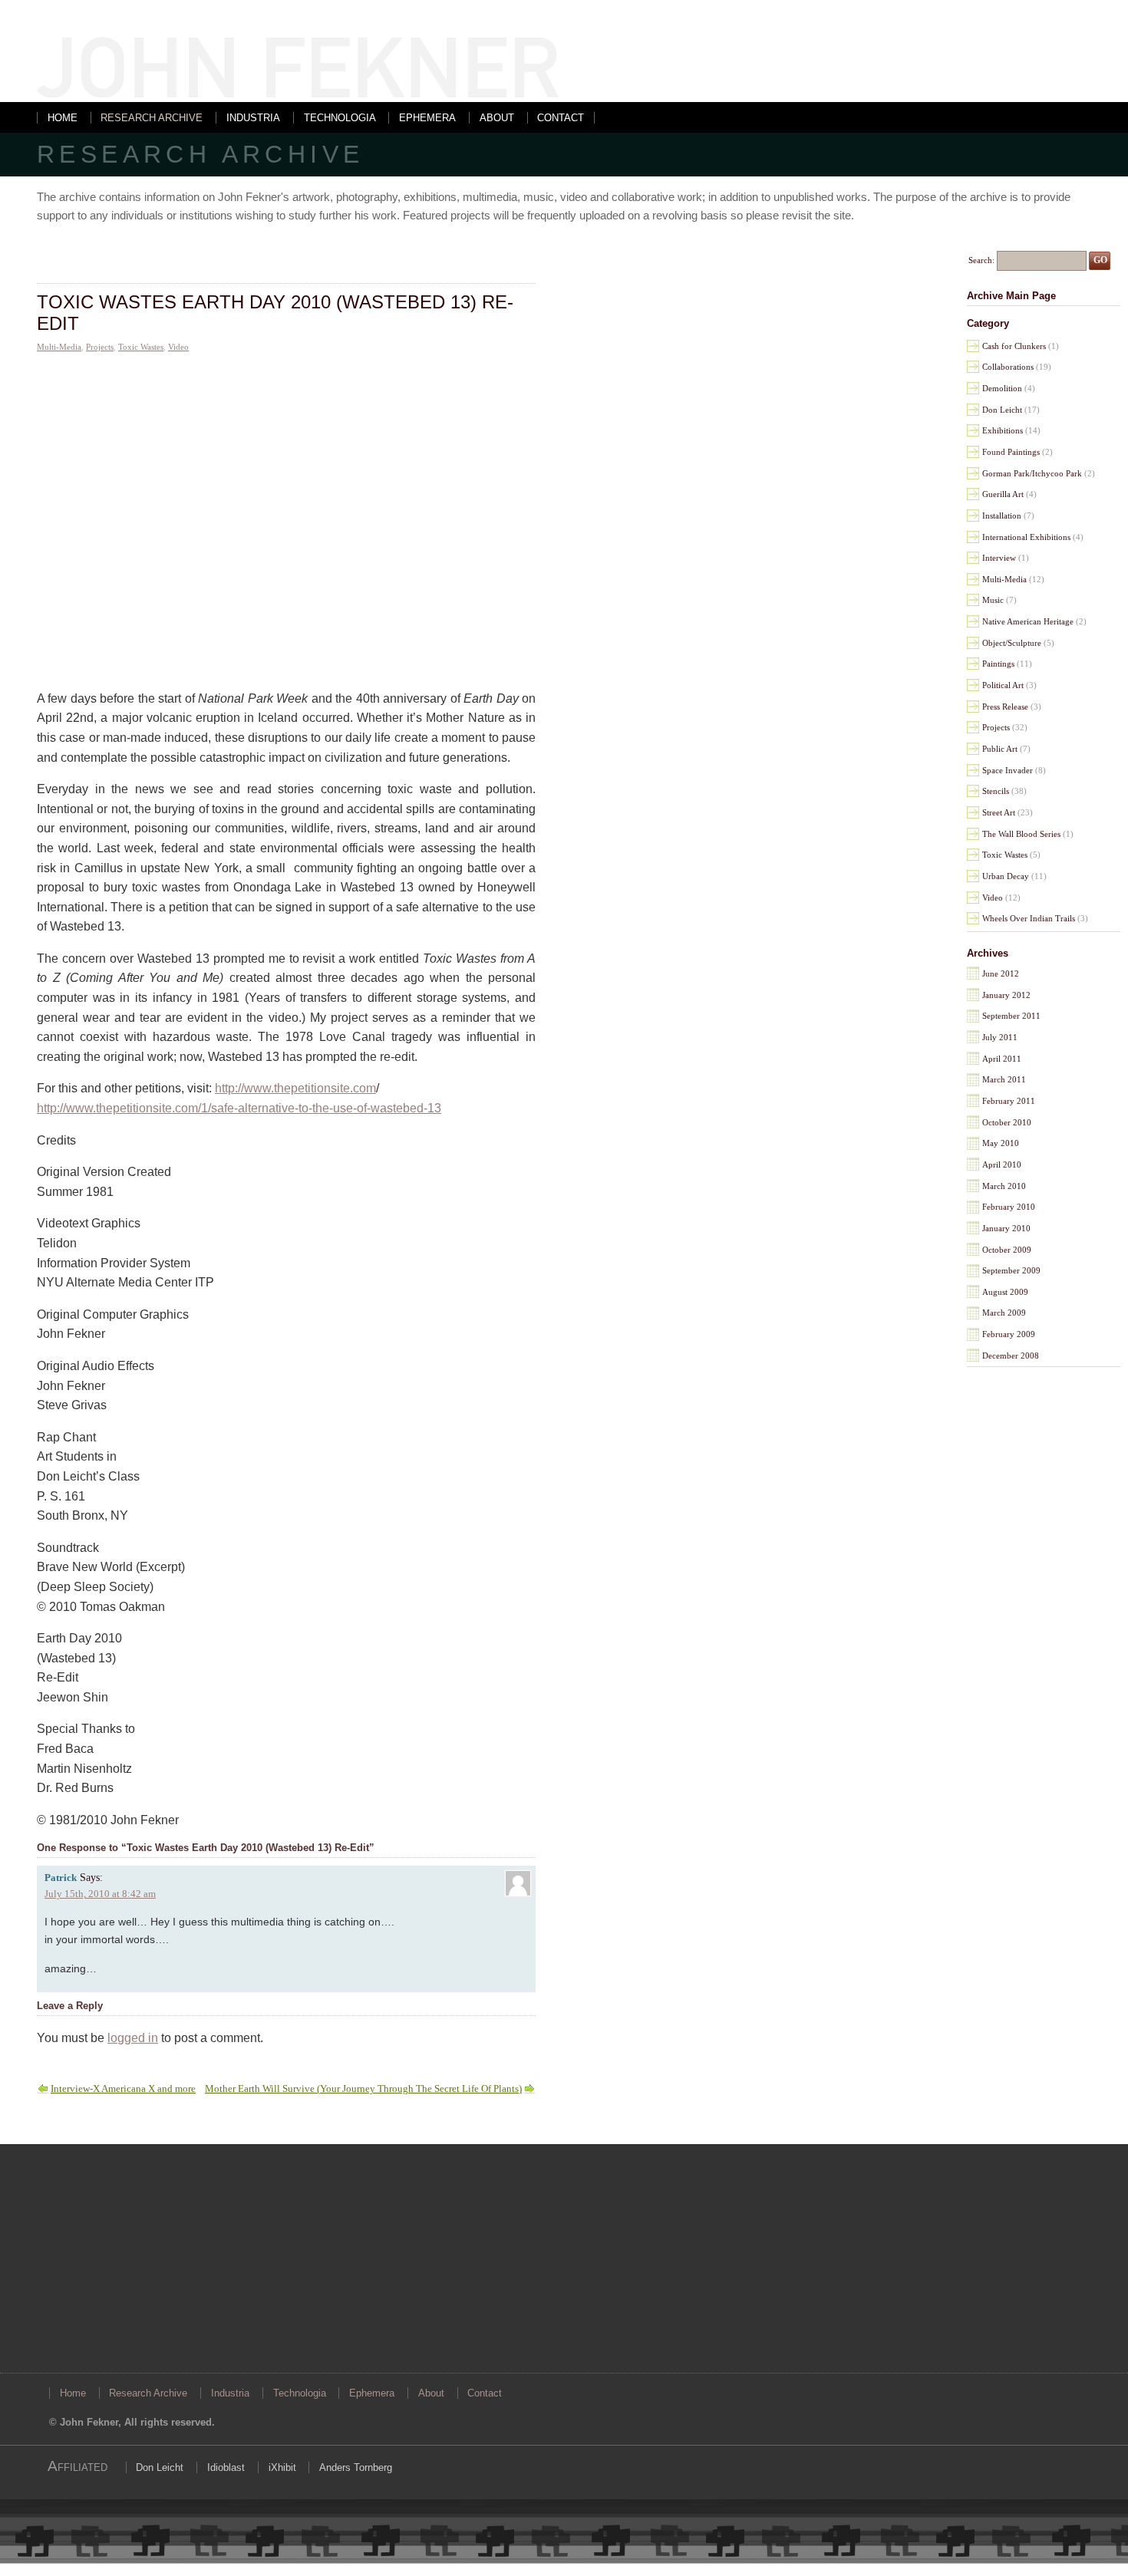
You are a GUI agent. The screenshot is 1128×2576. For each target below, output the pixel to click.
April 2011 (1002, 1059)
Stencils (996, 791)
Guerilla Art (1003, 494)
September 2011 (1011, 1016)
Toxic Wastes (141, 347)
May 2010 (1001, 1143)
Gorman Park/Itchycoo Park (1032, 473)
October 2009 (1007, 1250)
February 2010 (1009, 1207)
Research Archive (152, 118)
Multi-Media (59, 347)
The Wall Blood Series (1021, 834)
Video (178, 347)
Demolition (1002, 388)
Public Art (1000, 749)
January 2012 (1006, 995)
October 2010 (1007, 1122)
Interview (999, 558)
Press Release (1005, 707)
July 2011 (1000, 1037)
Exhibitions (1003, 430)
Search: (981, 259)
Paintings (998, 664)
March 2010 (1004, 1186)
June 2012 (1001, 973)
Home (63, 118)
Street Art (999, 812)
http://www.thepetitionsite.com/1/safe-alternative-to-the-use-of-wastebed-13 (239, 1108)
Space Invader (1008, 770)
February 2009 (1009, 1334)
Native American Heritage (1028, 621)
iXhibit (282, 2467)
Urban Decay (1006, 876)
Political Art (1003, 685)
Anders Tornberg (356, 2467)
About (497, 118)
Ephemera (427, 118)
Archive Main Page (1011, 296)
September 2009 (1011, 1270)
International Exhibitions (1026, 537)
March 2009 (1004, 1313)
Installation (1002, 516)
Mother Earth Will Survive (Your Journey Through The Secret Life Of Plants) (363, 2089)
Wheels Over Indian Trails (1029, 918)
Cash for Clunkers (1014, 346)
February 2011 (1009, 1101)
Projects (100, 347)
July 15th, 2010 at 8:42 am (100, 1894)
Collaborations (1008, 367)
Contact (561, 118)
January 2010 (1006, 1228)
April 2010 (1002, 1164)
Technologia (340, 118)
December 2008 (1011, 1356)
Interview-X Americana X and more (123, 2089)
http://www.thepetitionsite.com (295, 1088)
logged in (133, 2038)
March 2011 (1004, 1079)
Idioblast (226, 2467)
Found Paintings (1011, 452)
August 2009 (1005, 1292)
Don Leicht (1002, 410)
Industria (253, 118)
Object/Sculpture (1012, 643)
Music (993, 600)
